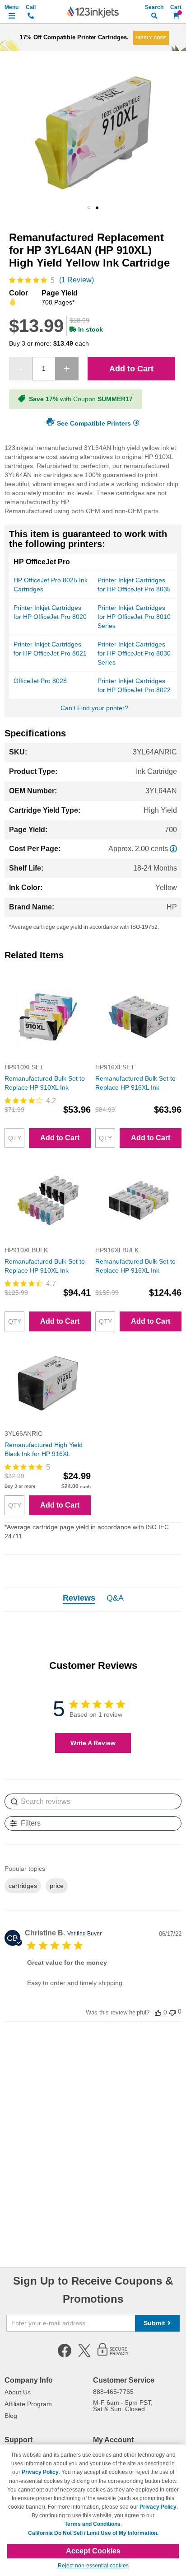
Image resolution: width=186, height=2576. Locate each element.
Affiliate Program (28, 2404)
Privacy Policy (40, 2472)
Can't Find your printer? (94, 708)
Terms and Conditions (93, 2524)
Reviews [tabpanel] (79, 1598)
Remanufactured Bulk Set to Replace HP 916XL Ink (135, 1083)
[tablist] (93, 1599)
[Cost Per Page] (173, 849)
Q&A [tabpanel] (115, 1598)
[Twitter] (84, 2356)
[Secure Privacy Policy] (113, 2356)
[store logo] (93, 12)
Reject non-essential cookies (93, 2566)
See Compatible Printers (94, 423)
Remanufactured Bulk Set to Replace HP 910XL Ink (45, 1083)
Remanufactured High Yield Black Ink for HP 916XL (44, 1449)
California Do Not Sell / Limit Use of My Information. (93, 2533)
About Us (18, 2392)
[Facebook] (65, 2356)
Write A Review (93, 1743)
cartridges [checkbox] (23, 1886)
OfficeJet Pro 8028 (40, 681)
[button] (89, 208)
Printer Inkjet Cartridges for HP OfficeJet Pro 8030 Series (134, 653)
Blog (11, 2416)
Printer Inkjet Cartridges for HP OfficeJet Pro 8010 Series (134, 617)
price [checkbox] (57, 1886)
